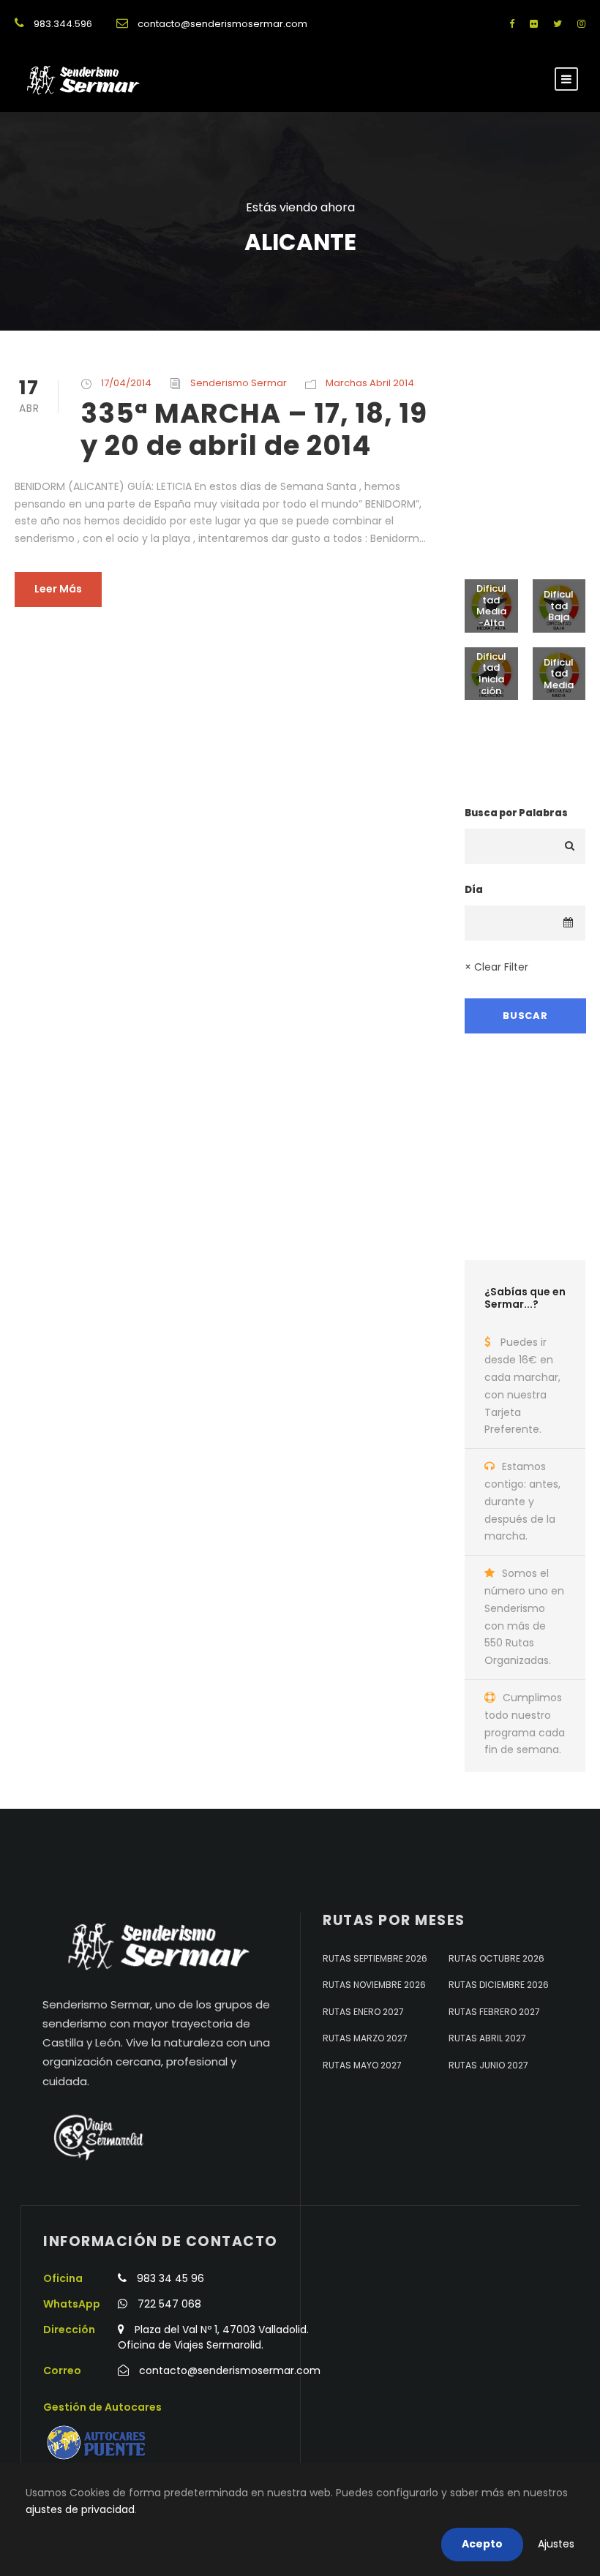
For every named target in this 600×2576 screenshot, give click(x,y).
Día (474, 890)
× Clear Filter (496, 967)
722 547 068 (169, 2304)
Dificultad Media (559, 674)
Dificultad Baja (559, 606)
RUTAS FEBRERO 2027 (494, 2012)
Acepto (482, 2544)
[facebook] (512, 24)
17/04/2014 (126, 383)
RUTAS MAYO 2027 (362, 2065)
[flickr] (534, 24)
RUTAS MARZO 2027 (365, 2038)
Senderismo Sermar (239, 383)
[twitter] (558, 24)
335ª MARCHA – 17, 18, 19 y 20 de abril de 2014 (254, 429)
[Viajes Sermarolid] (97, 2137)
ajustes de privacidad (80, 2509)
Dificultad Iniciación (491, 674)
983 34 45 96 (170, 2278)
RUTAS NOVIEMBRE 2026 (374, 1985)
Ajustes (556, 2544)
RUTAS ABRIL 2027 (487, 2038)
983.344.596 (63, 24)
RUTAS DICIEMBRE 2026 (499, 1985)
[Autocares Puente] (98, 2443)
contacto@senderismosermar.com (222, 24)
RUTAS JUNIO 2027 (488, 2065)
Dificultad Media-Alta (491, 606)
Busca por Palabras (516, 813)
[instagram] (581, 24)
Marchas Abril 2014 (370, 383)
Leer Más (58, 589)
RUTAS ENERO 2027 (363, 2012)
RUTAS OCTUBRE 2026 (496, 1958)
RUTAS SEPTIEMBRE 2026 (375, 1958)
